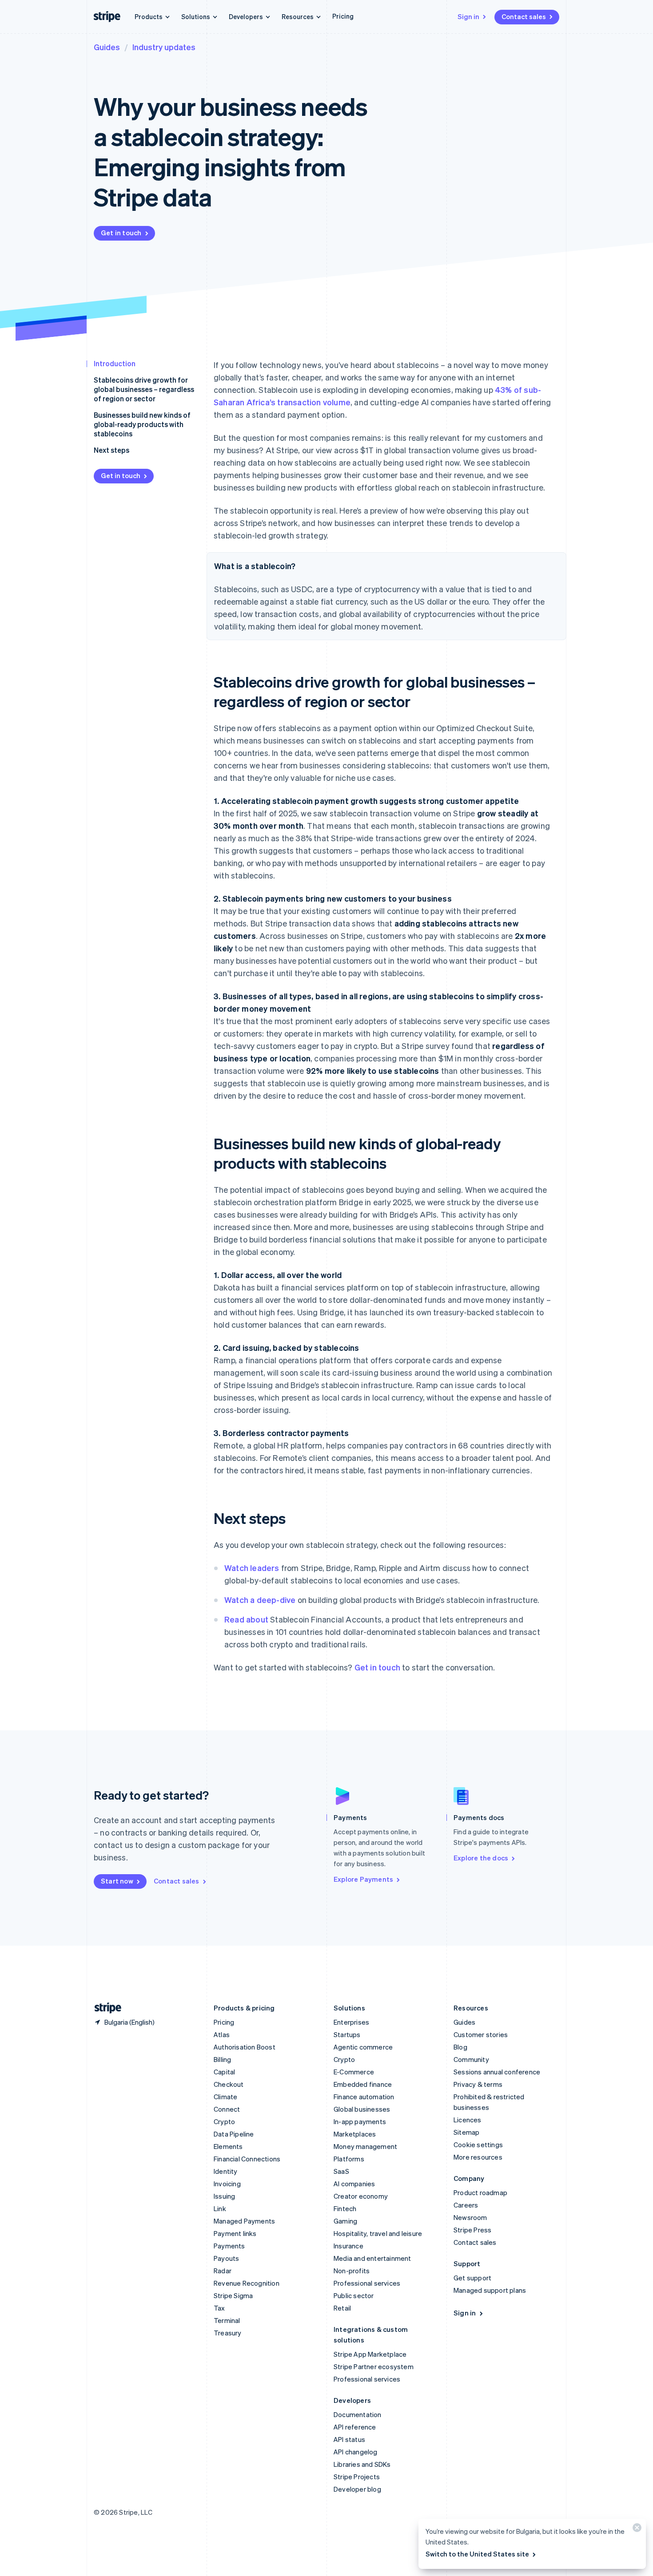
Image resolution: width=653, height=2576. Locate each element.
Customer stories (481, 2034)
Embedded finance (363, 2084)
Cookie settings (478, 2145)
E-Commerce (354, 2072)
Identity (226, 2171)
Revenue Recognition (247, 2283)
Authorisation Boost (245, 2047)
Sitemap (466, 2132)
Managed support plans (490, 2290)
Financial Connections (247, 2159)
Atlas (222, 2034)
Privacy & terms (478, 2084)
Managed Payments (244, 2221)
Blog (460, 2047)
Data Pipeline (234, 2134)
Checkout (229, 2084)
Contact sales (524, 16)
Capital (224, 2072)
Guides (107, 47)
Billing (222, 2059)
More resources (478, 2157)
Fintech (345, 2208)
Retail (342, 2308)
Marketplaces (355, 2134)
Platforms (349, 2159)
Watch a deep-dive (260, 1600)
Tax (219, 2308)
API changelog (356, 2452)
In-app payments (360, 2121)
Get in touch (121, 233)
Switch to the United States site (477, 2554)
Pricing (343, 16)
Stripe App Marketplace (370, 2354)
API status (349, 2439)
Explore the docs (481, 1858)
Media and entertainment (372, 2258)
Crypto (224, 2121)
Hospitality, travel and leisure (378, 2233)
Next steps (111, 450)
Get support (472, 2278)
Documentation (358, 2414)
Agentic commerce (363, 2047)
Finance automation (364, 2097)
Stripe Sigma (233, 2295)
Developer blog (357, 2489)
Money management (365, 2146)
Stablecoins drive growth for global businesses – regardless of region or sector (144, 389)
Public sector (354, 2295)
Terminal (227, 2320)
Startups (347, 2034)
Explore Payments (363, 1879)
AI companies (354, 2184)
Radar (223, 2271)
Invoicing (227, 2184)
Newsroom (470, 2217)
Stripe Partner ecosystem (374, 2366)
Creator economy (361, 2196)
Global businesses (362, 2109)
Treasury (228, 2333)
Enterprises (351, 2022)
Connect (227, 2109)
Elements (228, 2146)
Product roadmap (480, 2192)
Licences (468, 2120)
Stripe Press (472, 2230)
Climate (225, 2097)
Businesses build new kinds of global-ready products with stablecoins (142, 424)
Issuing (224, 2196)
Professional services (367, 2283)
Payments (229, 2246)
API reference (355, 2427)
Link (220, 2208)
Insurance (348, 2246)
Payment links (235, 2233)
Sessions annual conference (497, 2072)
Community (471, 2059)
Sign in (468, 16)
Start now (117, 1881)
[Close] (636, 2530)
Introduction (115, 363)
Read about (246, 1619)
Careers (466, 2205)
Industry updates (164, 47)
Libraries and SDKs (362, 2464)
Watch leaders (252, 1568)
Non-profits (352, 2271)
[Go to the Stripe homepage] (104, 2008)
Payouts (226, 2258)
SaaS (341, 2171)
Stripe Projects (357, 2477)
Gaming (345, 2221)
